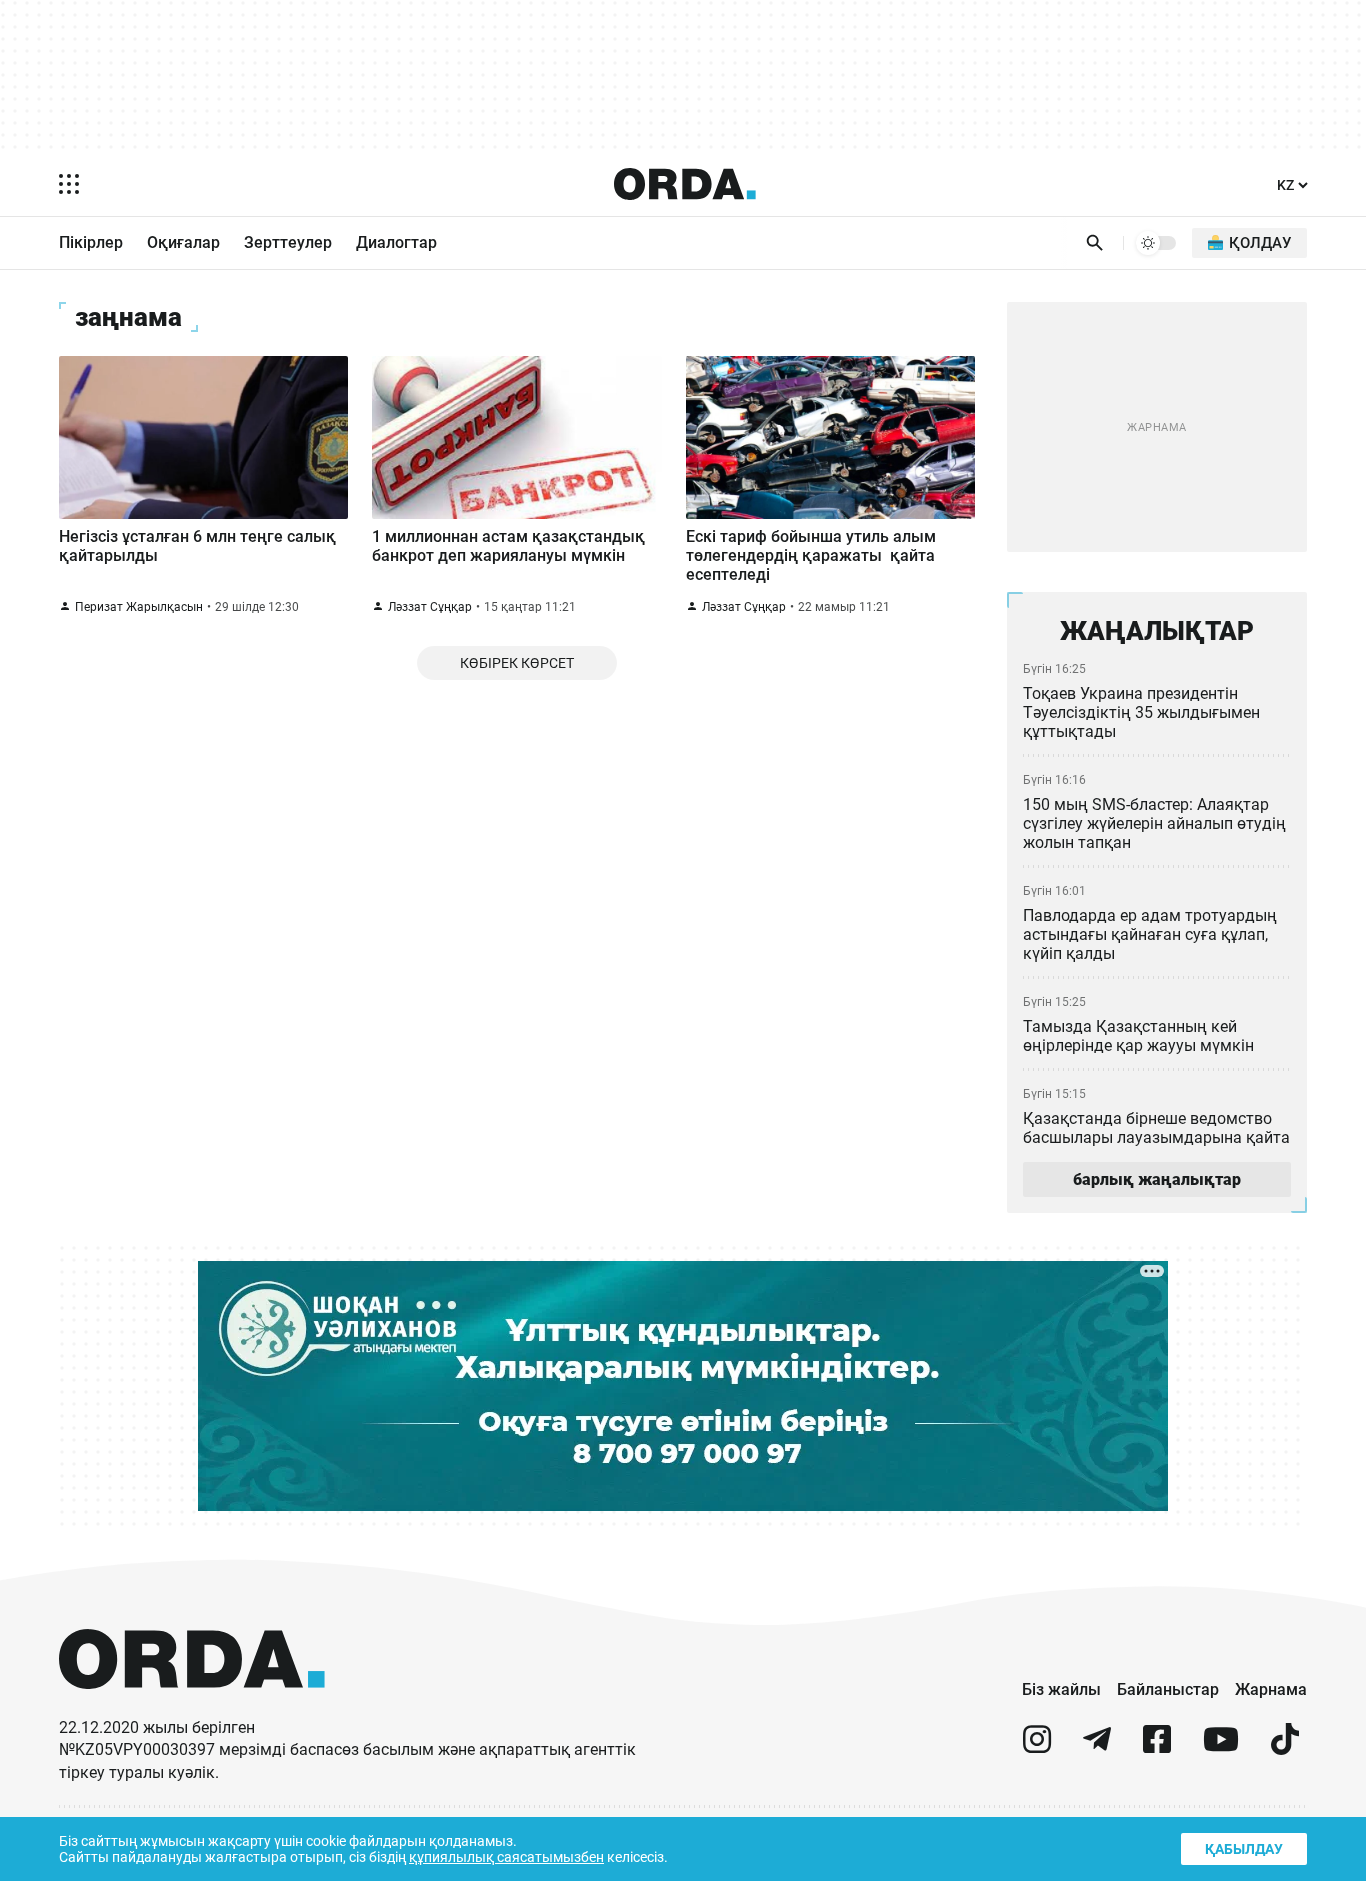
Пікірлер (91, 242)
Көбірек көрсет (517, 663)
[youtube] (1221, 1747)
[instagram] (1037, 1747)
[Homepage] (685, 184)
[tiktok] (1285, 1747)
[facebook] (1157, 1747)
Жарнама (1271, 1689)
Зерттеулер (288, 242)
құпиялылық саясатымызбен (506, 1857)
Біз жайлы (1061, 1689)
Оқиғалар (183, 242)
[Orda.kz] (192, 1707)
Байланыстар (1168, 1689)
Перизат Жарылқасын (139, 607)
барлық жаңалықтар (1157, 1179)
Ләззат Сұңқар (430, 607)
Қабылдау (1244, 1849)
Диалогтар (396, 242)
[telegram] (1097, 1747)
